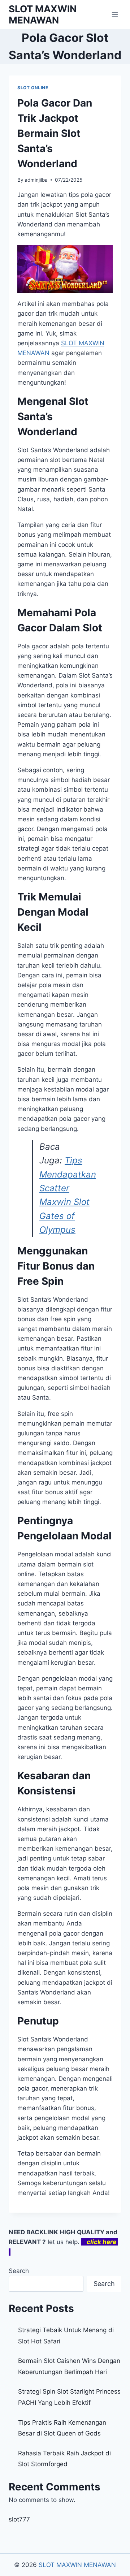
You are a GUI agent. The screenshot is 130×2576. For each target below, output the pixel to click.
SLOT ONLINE (33, 88)
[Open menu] (115, 14)
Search (19, 2271)
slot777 (19, 2519)
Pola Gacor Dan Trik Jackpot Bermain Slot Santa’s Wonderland (55, 133)
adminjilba (36, 180)
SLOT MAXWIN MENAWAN (77, 2565)
